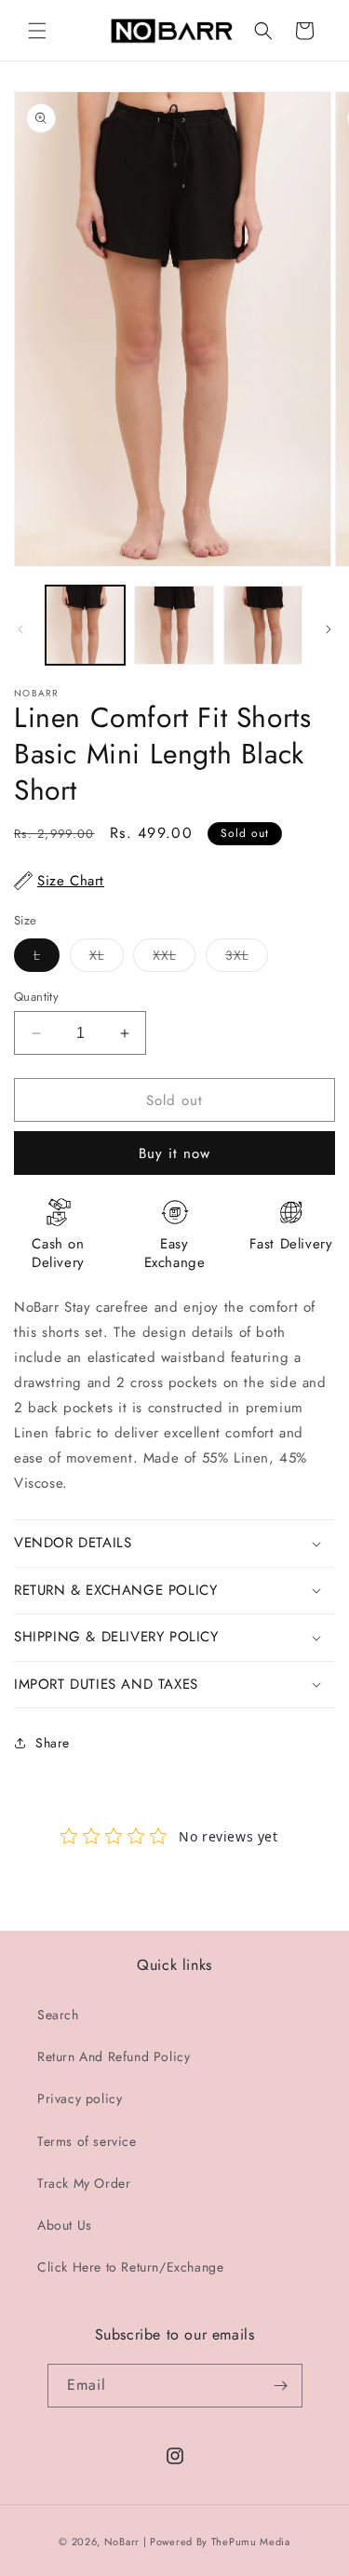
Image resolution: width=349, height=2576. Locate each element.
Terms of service (87, 2141)
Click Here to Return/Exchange (130, 2267)
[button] (37, 31)
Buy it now (174, 1153)
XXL (174, 958)
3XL (247, 958)
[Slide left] (20, 629)
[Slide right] (329, 629)
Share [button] (53, 1743)
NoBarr (122, 2542)
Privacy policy (80, 2098)
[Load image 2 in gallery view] (174, 625)
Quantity (36, 997)
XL (107, 958)
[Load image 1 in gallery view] (85, 625)
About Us (65, 2225)
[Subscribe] (281, 2386)
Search (58, 2015)
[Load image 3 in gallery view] (263, 625)
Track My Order (84, 2183)
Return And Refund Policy (114, 2057)
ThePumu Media (251, 2542)
